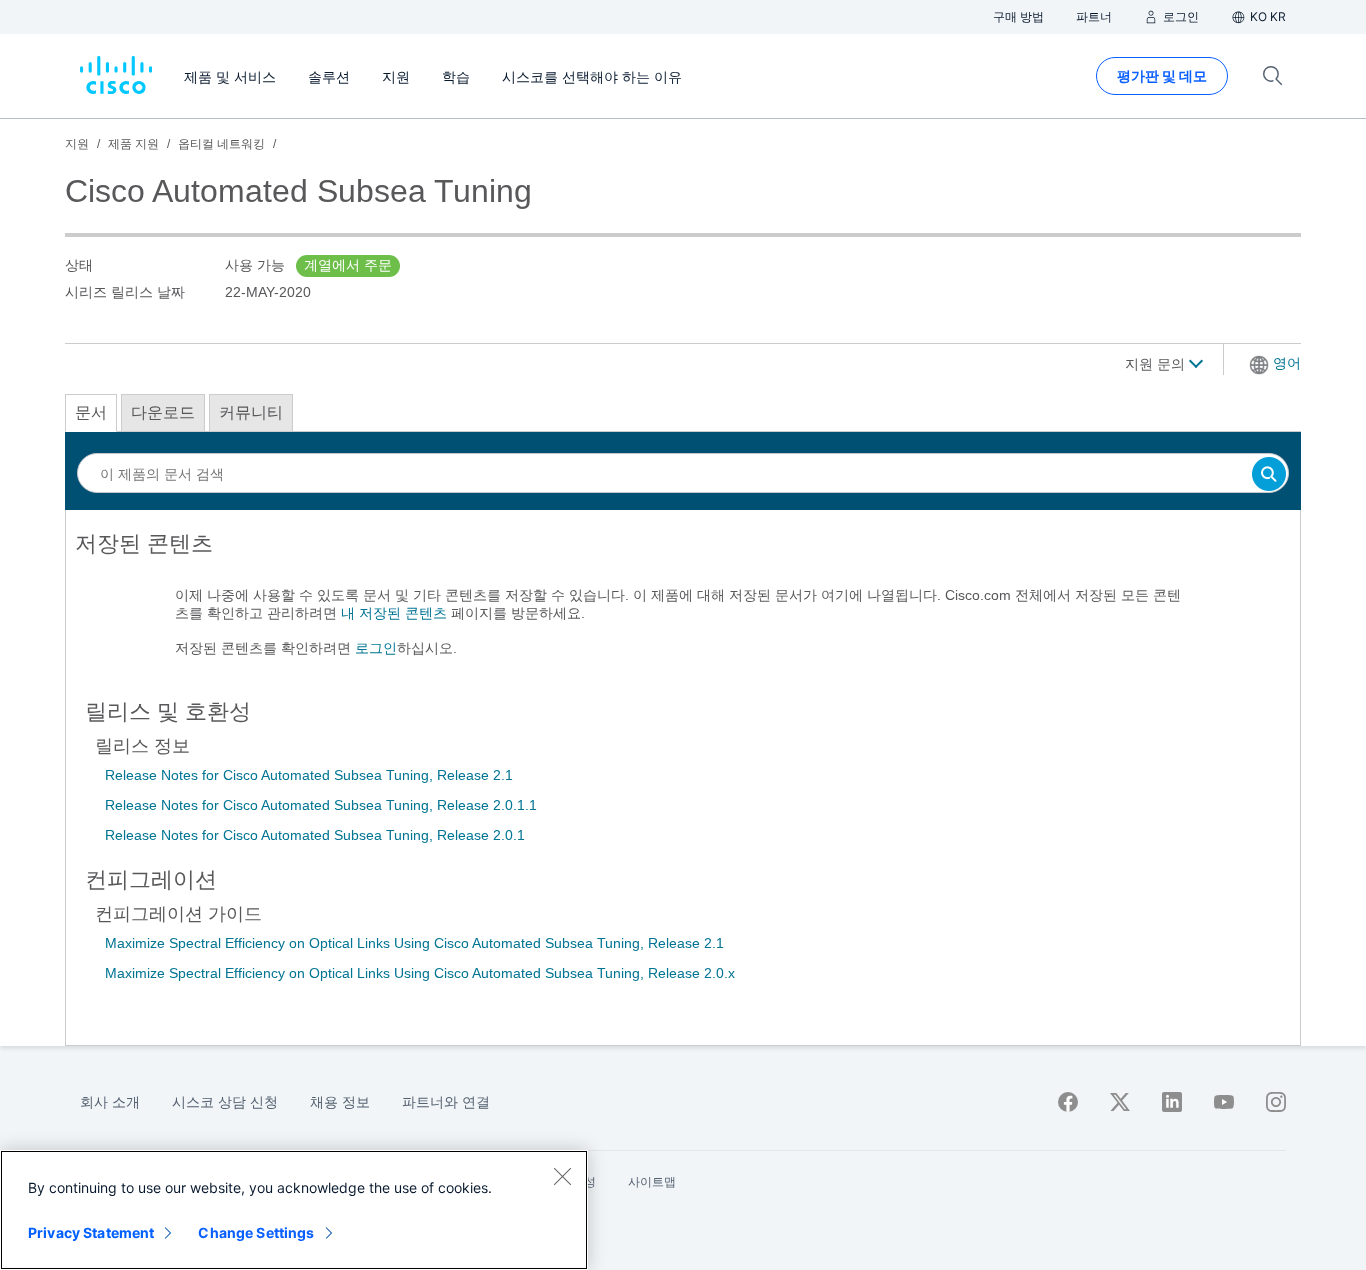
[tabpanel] (683, 604)
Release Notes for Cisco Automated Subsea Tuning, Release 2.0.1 (315, 835)
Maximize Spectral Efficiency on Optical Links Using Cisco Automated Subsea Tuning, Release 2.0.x (420, 973)
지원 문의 (1157, 364)
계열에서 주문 (348, 265)
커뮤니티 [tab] (251, 412)
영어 (1287, 363)
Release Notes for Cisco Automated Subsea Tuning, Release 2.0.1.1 (321, 805)
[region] (294, 1210)
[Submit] (1269, 475)
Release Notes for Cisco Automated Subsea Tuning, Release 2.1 (309, 775)
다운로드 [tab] (163, 412)
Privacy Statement (91, 1232)
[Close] (562, 1176)
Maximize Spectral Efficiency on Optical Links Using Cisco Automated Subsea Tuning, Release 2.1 (414, 943)
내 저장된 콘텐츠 (394, 613)
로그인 (376, 648)
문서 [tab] (91, 412)
